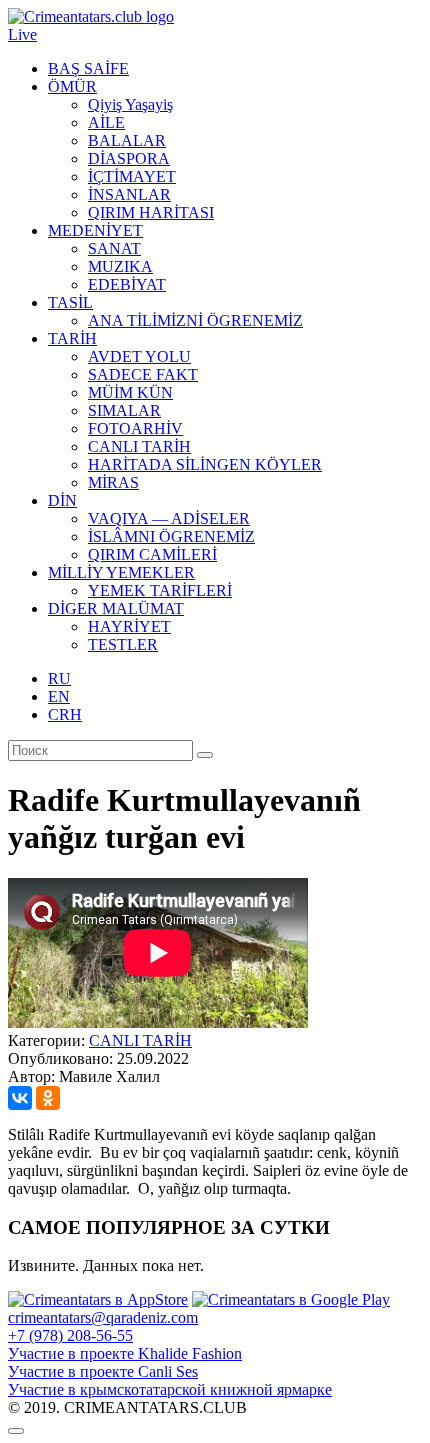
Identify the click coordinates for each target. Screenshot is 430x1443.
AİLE (106, 122)
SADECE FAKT (143, 374)
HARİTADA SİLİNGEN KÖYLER (205, 464)
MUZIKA (120, 266)
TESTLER (123, 644)
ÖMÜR (72, 86)
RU (59, 678)
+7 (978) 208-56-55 (70, 1335)
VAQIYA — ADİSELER (169, 518)
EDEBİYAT (127, 284)
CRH (65, 714)
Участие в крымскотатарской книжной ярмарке (170, 1389)
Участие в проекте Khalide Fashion (125, 1353)
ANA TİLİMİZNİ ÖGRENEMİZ (195, 320)
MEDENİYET (95, 230)
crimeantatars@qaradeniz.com (103, 1317)
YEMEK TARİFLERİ (160, 590)
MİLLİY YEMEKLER (121, 572)
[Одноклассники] (48, 1098)
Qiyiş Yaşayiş (130, 104)
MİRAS (113, 482)
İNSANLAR (129, 194)
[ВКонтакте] (20, 1098)
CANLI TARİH (139, 446)
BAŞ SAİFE (88, 68)
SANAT (114, 248)
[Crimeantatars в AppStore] (98, 1299)
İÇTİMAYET (132, 176)
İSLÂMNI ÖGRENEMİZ (171, 536)
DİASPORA (129, 158)
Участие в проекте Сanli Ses (103, 1371)
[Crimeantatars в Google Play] (291, 1299)
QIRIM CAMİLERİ (152, 554)
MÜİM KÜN (130, 392)
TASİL (70, 302)
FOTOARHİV (135, 428)
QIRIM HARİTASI (151, 212)
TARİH (72, 338)
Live (22, 34)
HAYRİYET (129, 626)
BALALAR (127, 140)
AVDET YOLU (139, 356)
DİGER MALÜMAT (116, 608)
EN (59, 696)
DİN (62, 500)
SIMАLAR (124, 410)
